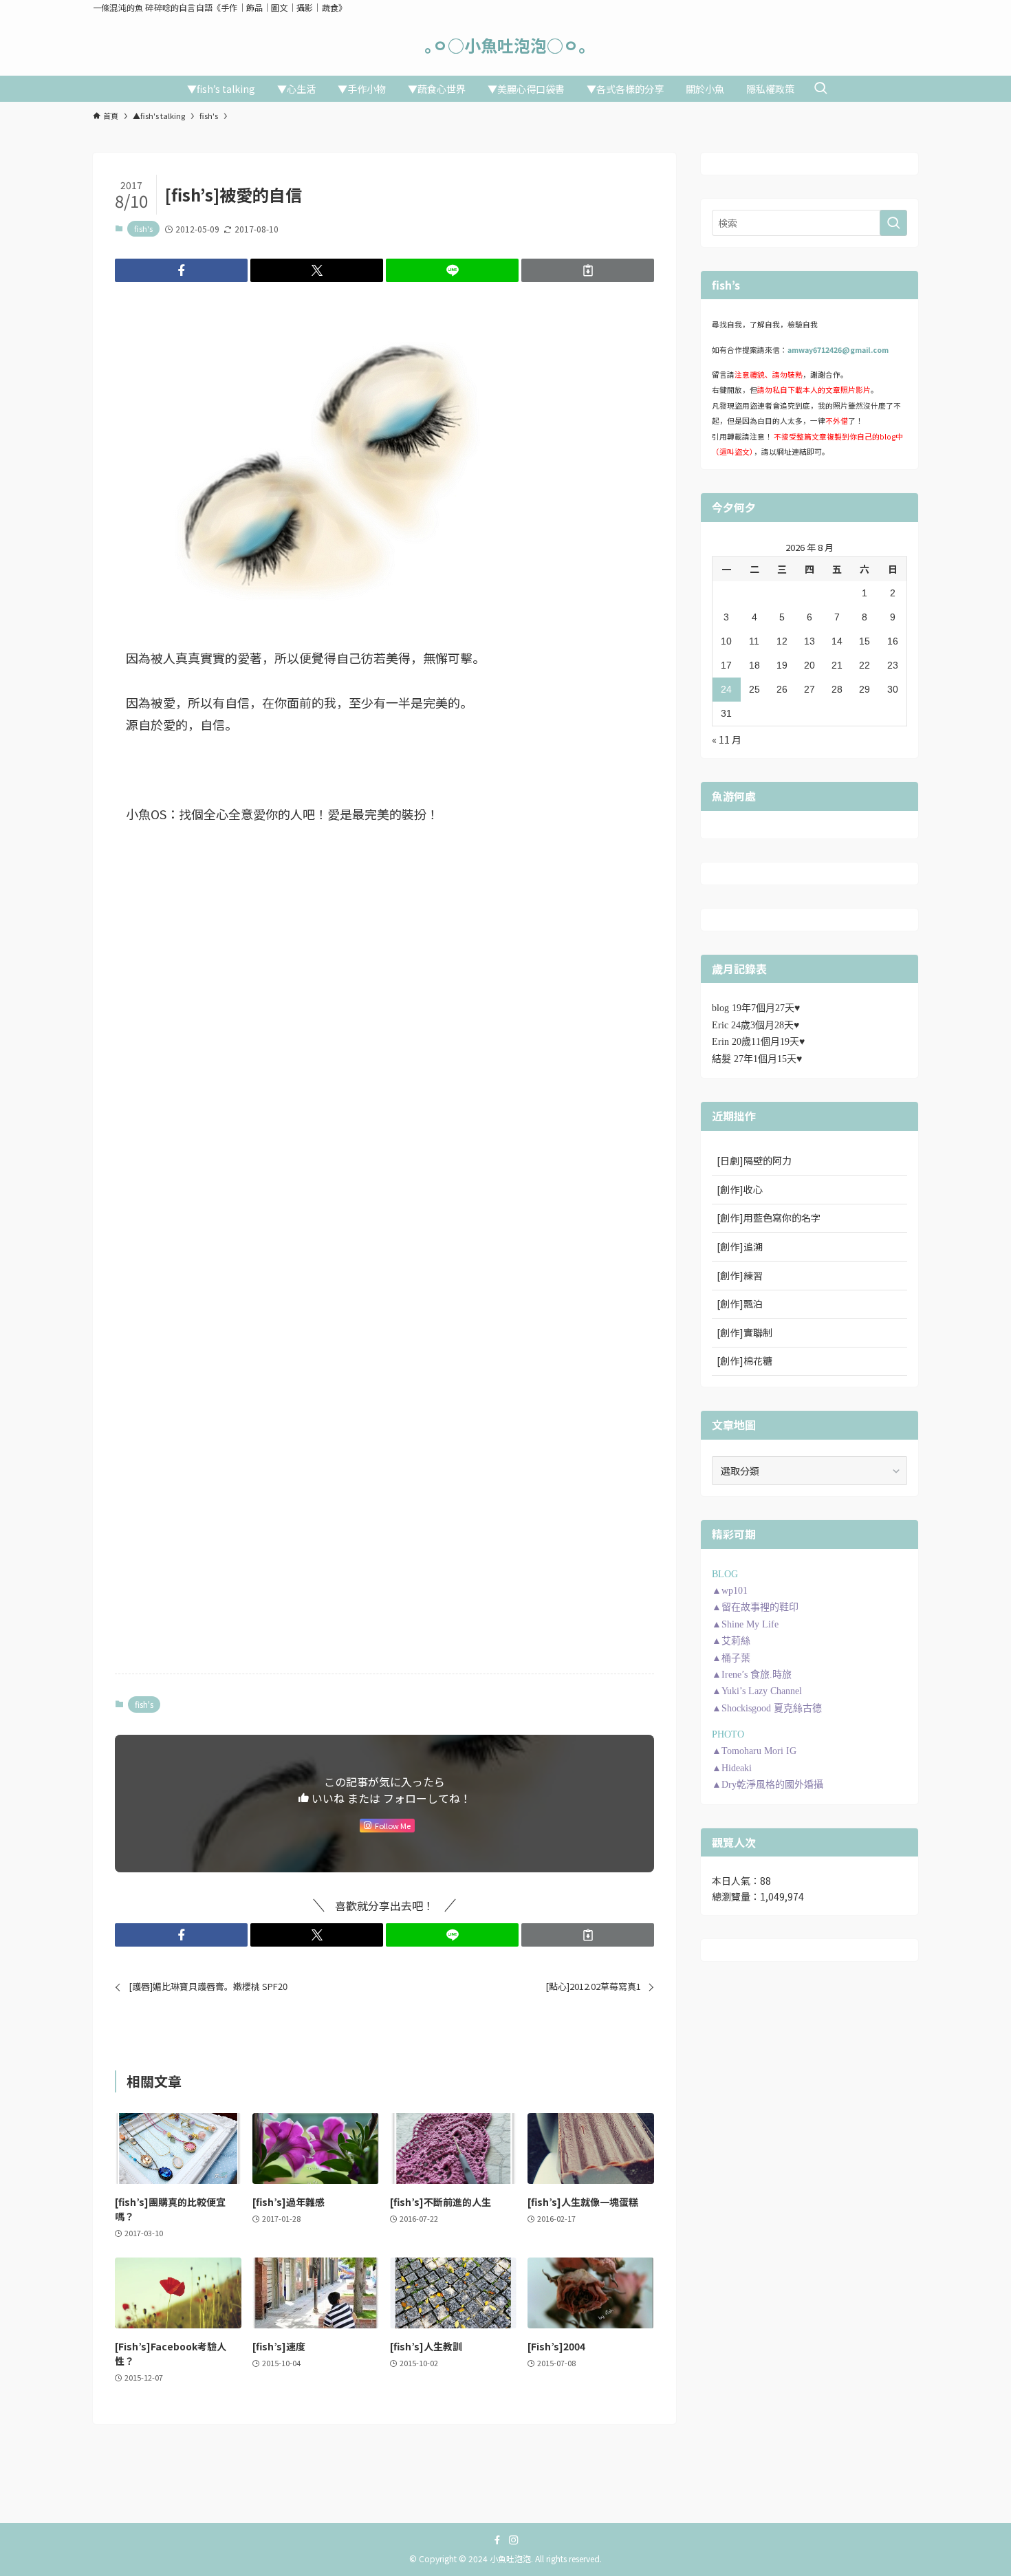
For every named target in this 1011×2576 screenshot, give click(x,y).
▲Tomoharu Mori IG (754, 1751)
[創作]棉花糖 (744, 1361)
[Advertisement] (384, 980)
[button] (181, 270)
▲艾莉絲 (731, 1641)
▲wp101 (730, 1591)
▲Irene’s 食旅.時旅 (752, 1675)
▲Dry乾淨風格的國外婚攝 (768, 1785)
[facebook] (497, 2540)
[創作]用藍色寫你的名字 (769, 1217)
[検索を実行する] (893, 223)
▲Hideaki (732, 1768)
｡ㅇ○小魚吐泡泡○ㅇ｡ (505, 45)
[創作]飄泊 (740, 1303)
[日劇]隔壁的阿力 (754, 1160)
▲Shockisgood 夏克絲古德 (767, 1708)
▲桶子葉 (731, 1658)
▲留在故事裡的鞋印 (755, 1607)
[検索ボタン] (820, 89)
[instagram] (514, 2540)
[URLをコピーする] (588, 270)
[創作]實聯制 (744, 1332)
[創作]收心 (740, 1189)
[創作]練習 (740, 1275)
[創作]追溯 (740, 1246)
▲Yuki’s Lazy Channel (757, 1691)
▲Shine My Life (745, 1624)
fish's (143, 228)
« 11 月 (727, 739)
